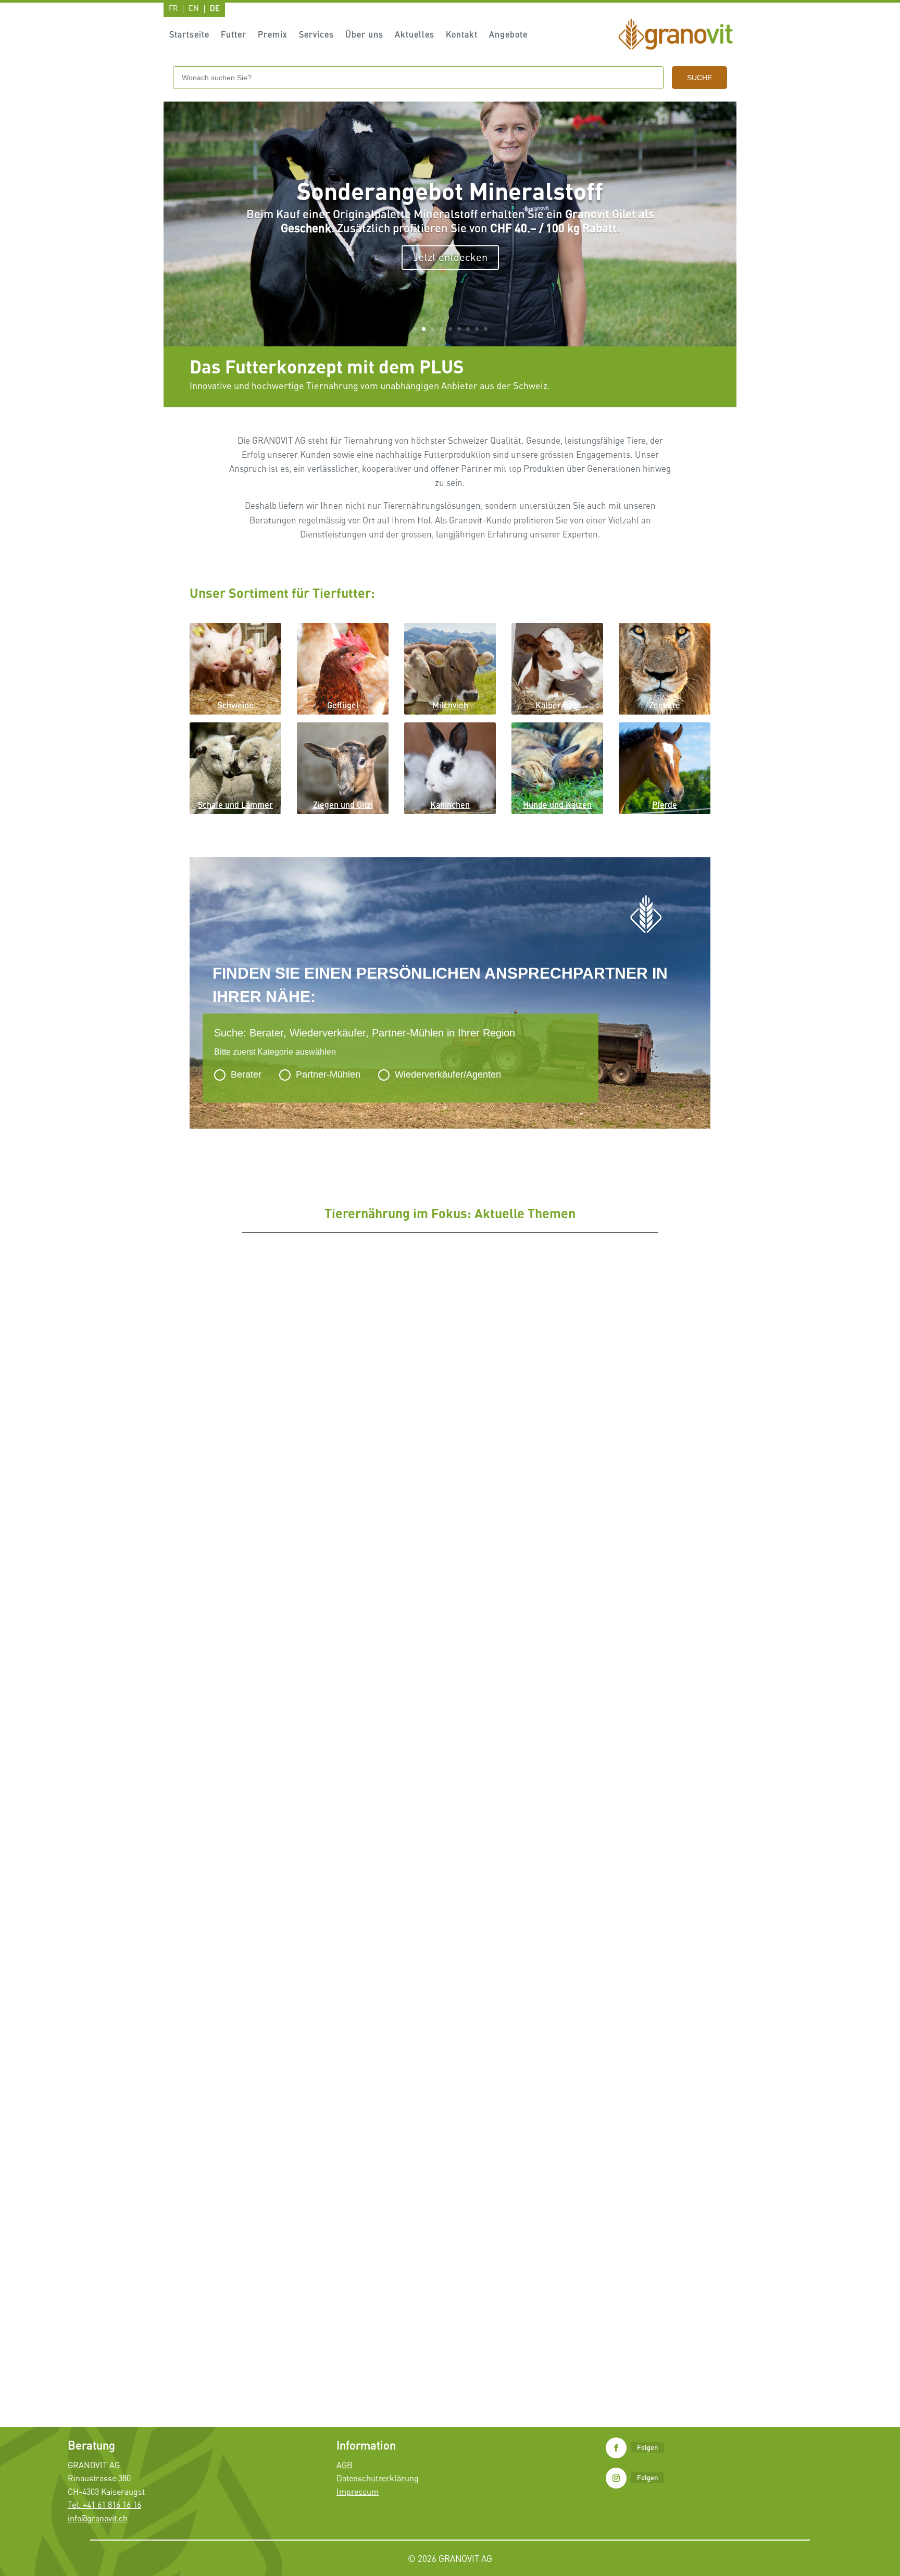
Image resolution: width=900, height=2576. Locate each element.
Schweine (236, 705)
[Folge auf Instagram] (616, 2478)
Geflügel (343, 705)
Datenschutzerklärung (378, 2478)
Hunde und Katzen (557, 804)
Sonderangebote (303, 1943)
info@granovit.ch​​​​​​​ (98, 2518)
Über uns (364, 35)
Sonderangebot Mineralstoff (250, 2319)
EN (194, 9)
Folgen (647, 2447)
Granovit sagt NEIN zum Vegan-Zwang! (271, 1556)
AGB (345, 2465)
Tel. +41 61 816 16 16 (104, 2505)
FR (173, 9)
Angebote (508, 35)
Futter (234, 35)
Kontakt (462, 35)
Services (316, 35)
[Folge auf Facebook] (616, 2448)
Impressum (358, 2492)
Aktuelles (415, 35)
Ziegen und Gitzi (343, 804)
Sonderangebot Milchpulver (250, 1927)
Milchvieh (450, 705)
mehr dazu (450, 251)
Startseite (189, 35)
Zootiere (665, 705)
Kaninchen (450, 804)
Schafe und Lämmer (235, 804)
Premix (273, 35)
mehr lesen (217, 1598)
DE (215, 9)
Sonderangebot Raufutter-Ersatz (450, 198)
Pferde (665, 804)
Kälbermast (557, 705)
